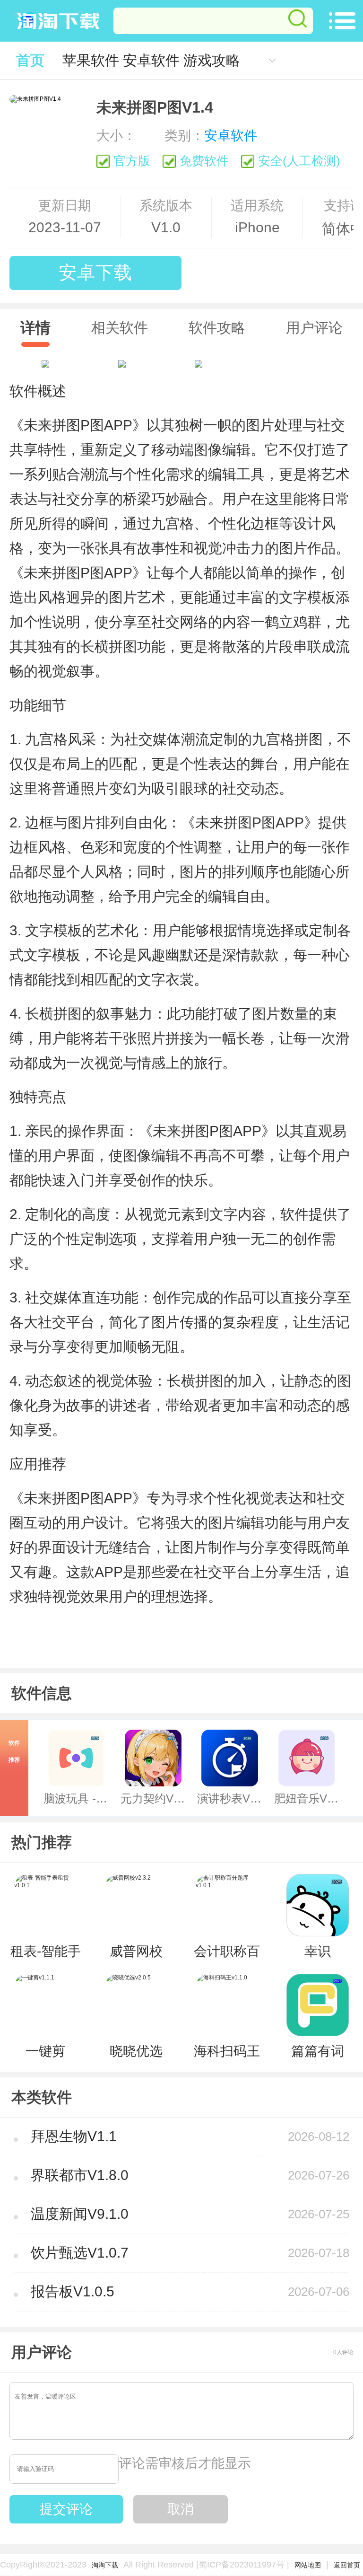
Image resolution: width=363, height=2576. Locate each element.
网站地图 (308, 2565)
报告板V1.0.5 (73, 2291)
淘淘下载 (105, 2565)
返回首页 (347, 2565)
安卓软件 (151, 60)
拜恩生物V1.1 (74, 2136)
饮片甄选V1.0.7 (80, 2253)
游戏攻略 (212, 60)
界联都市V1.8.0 (80, 2175)
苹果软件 (91, 60)
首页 (30, 60)
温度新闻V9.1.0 (80, 2214)
